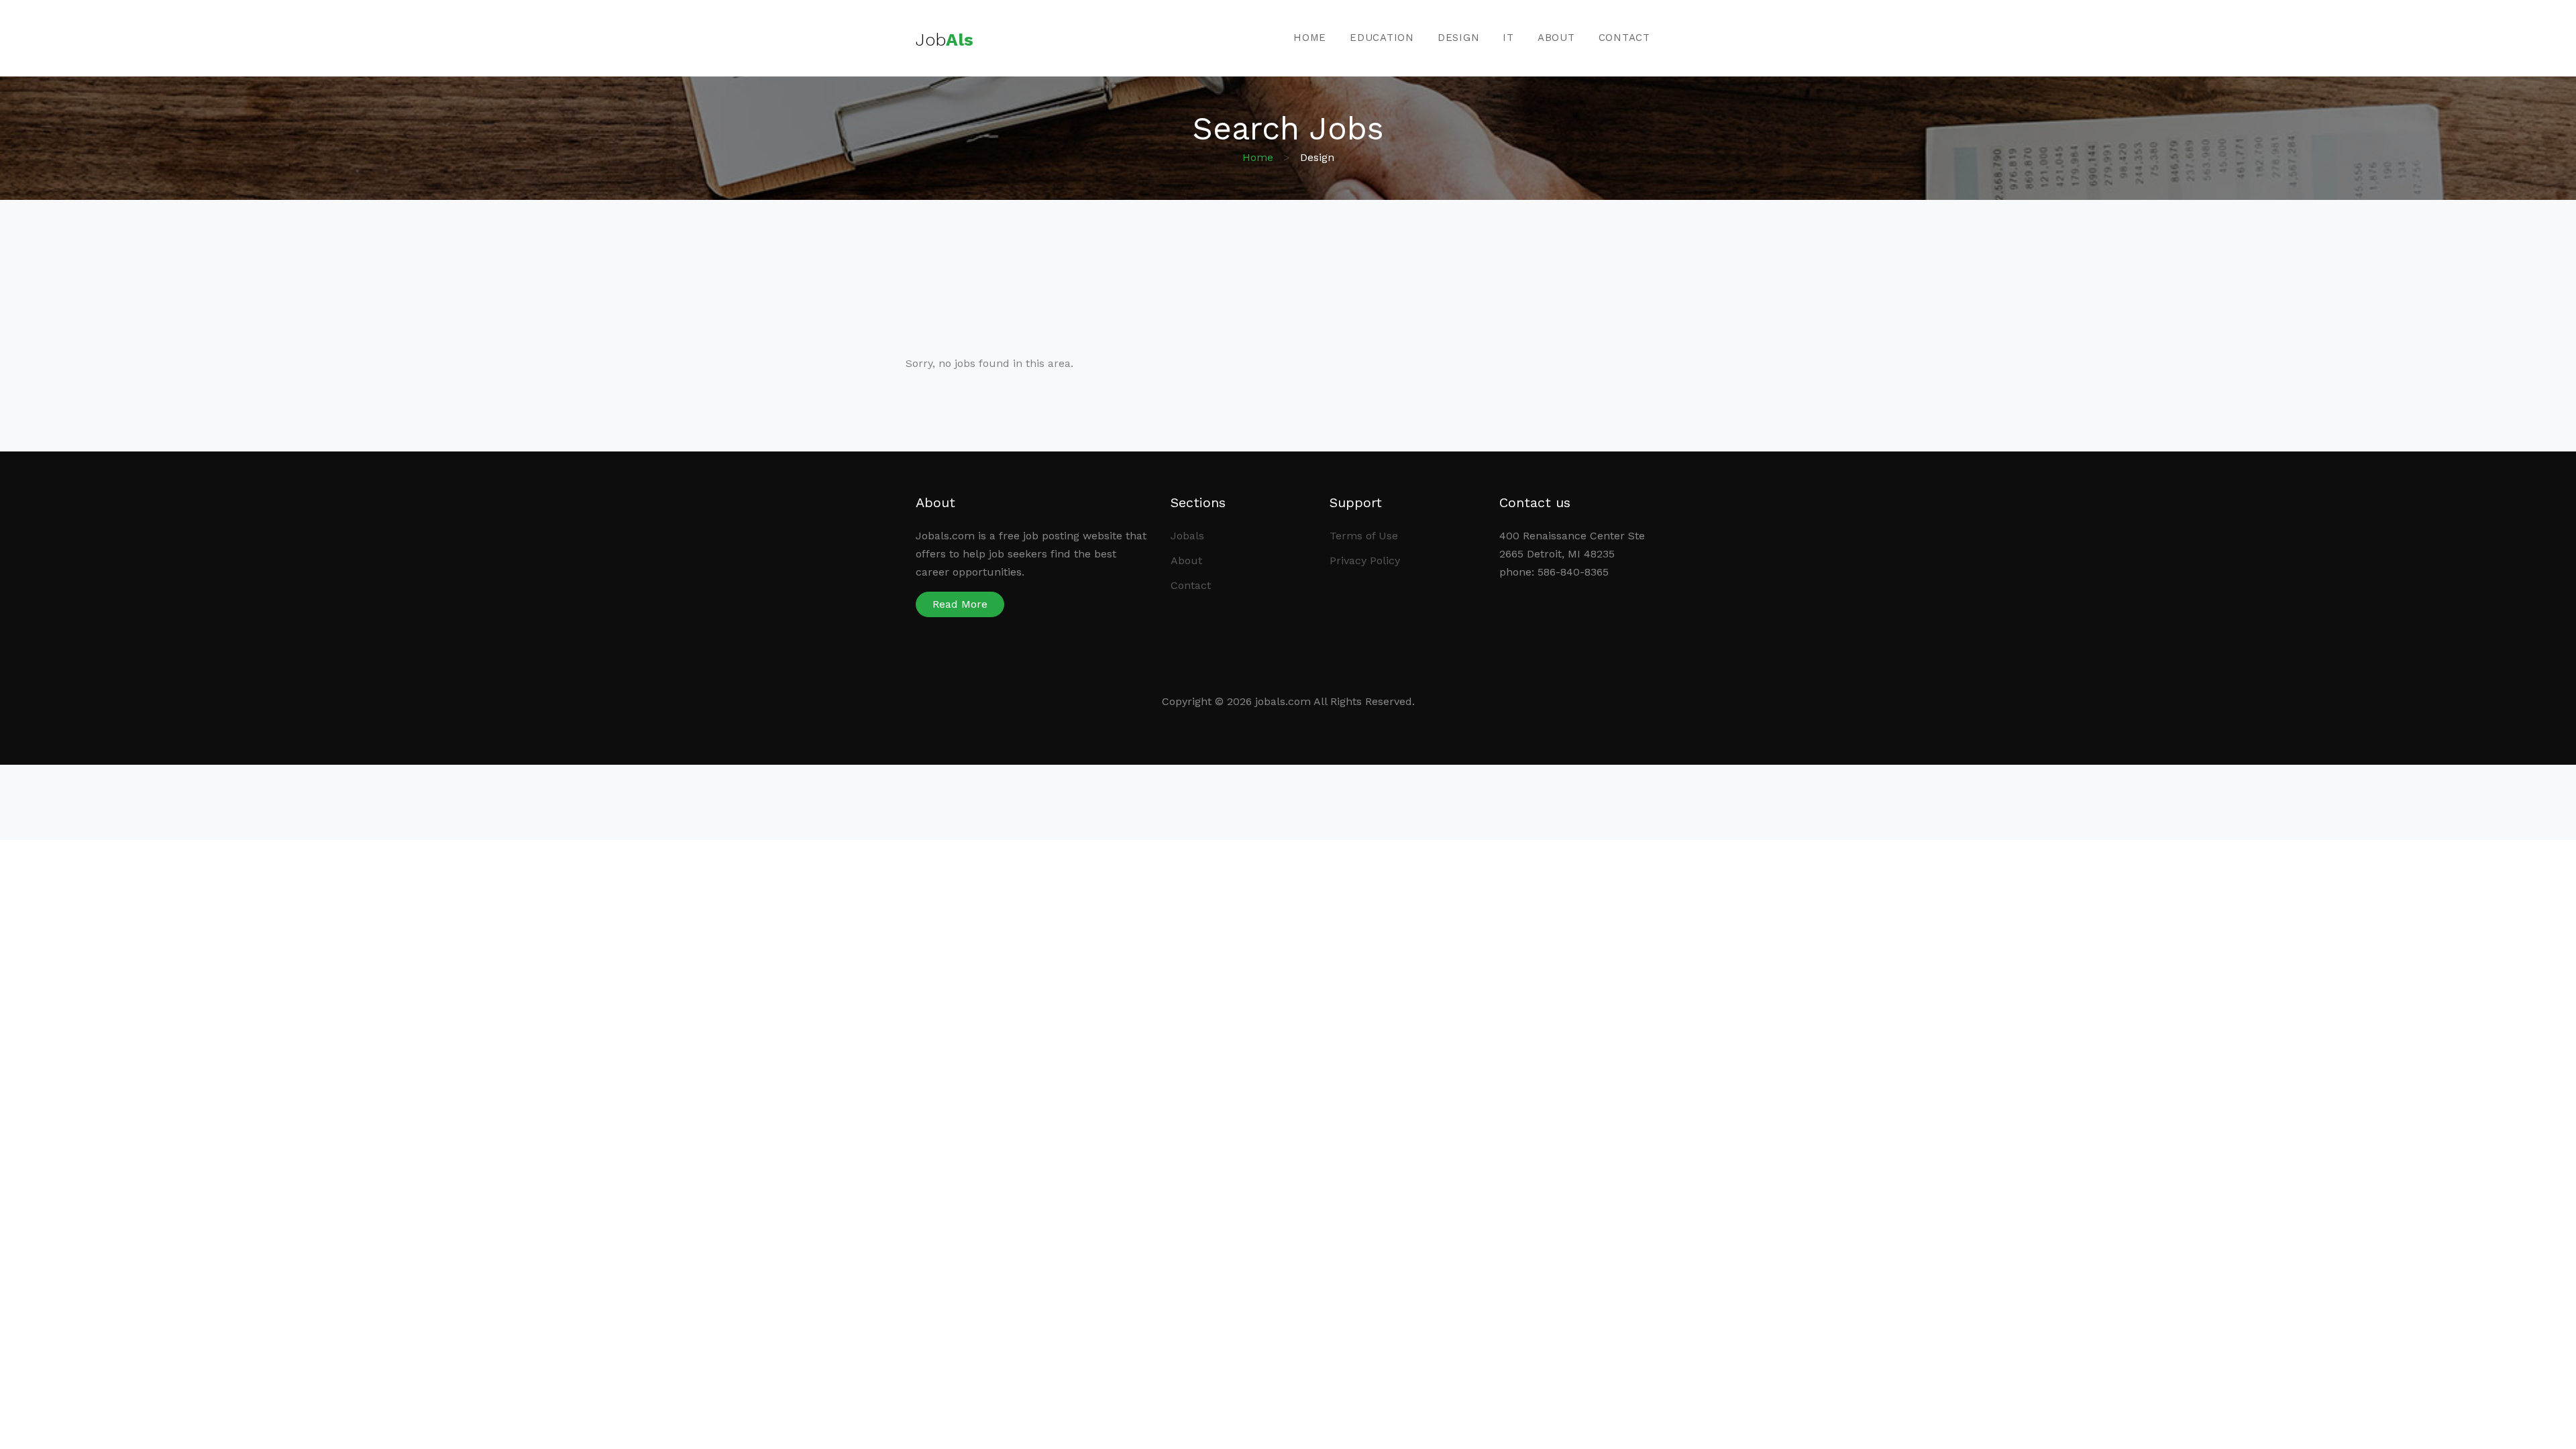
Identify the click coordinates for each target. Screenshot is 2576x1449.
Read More (960, 604)
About (1556, 38)
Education (1382, 38)
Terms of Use (1364, 536)
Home (1310, 38)
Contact (1624, 38)
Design (1459, 38)
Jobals (1187, 536)
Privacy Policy (1365, 560)
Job (945, 40)
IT (1508, 38)
